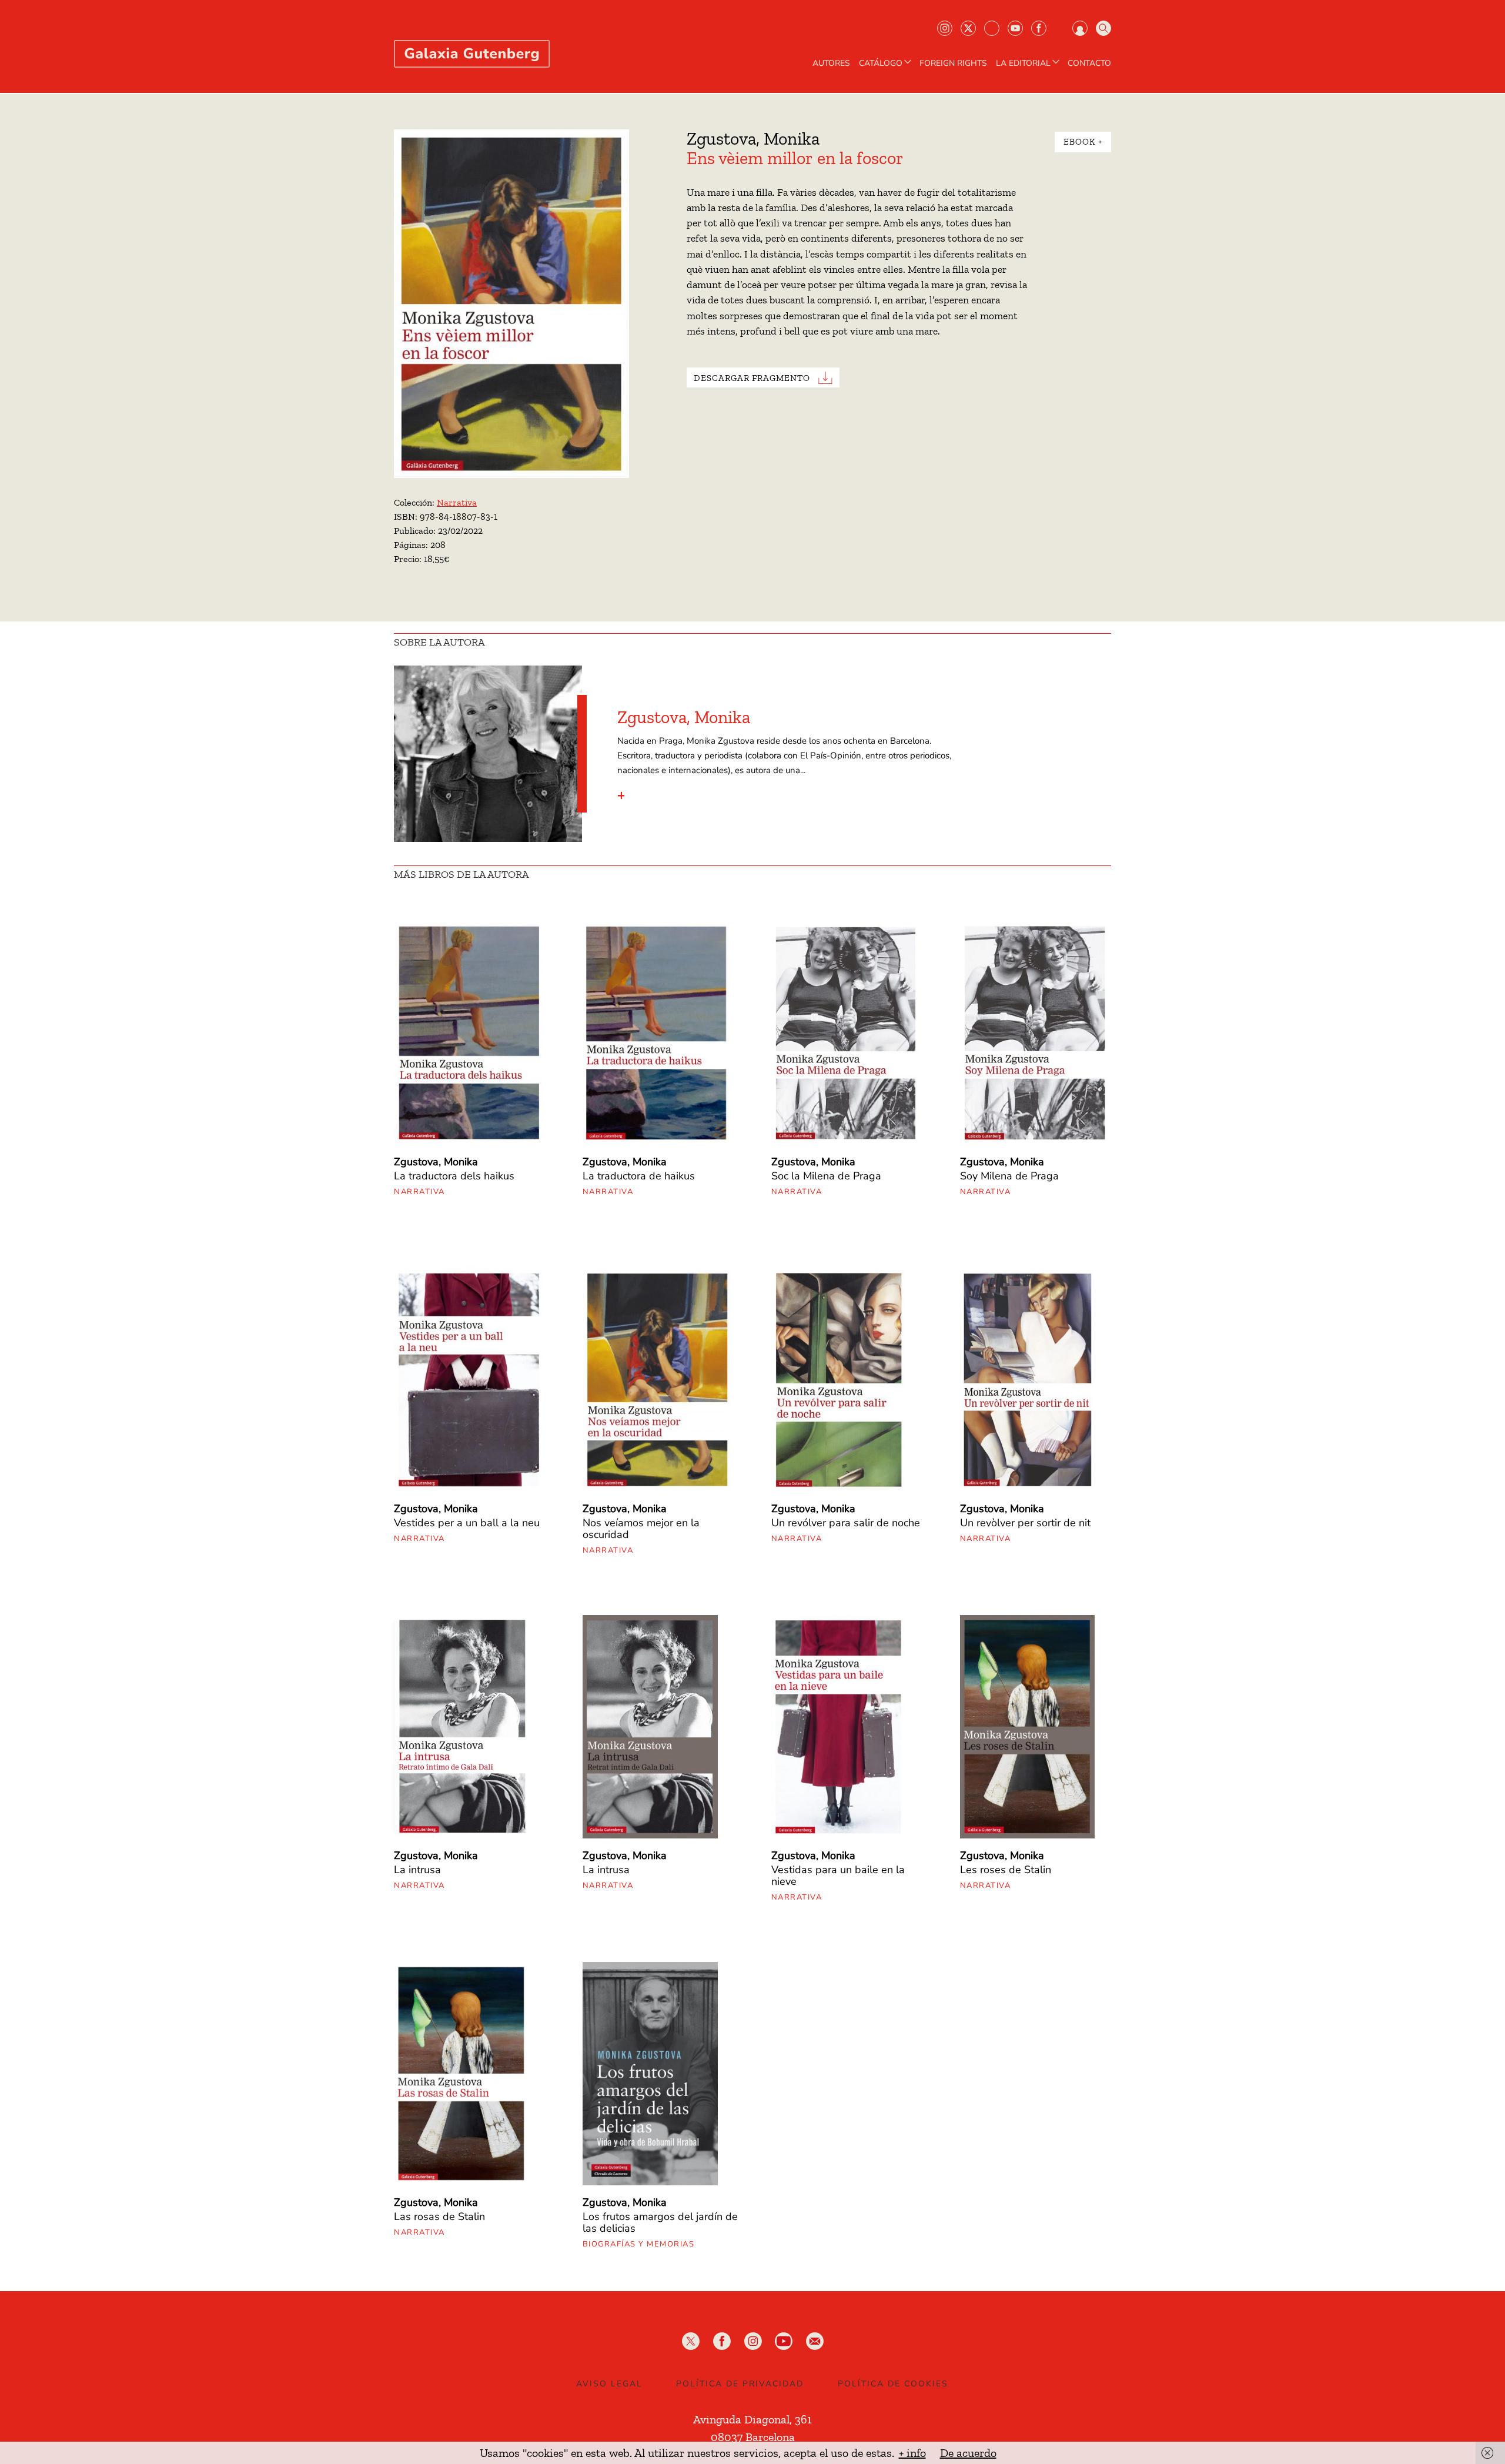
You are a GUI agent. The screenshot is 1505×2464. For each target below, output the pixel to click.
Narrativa (457, 502)
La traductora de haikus (639, 1176)
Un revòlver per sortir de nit (1025, 1523)
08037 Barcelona (753, 2437)
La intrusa (417, 1870)
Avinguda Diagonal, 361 (752, 2419)
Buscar (1103, 28)
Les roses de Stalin (1006, 1870)
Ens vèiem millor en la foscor (795, 158)
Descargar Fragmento (752, 378)
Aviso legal (609, 2384)
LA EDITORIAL (1023, 63)
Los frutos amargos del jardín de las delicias (660, 2222)
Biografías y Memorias (639, 2244)
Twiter (968, 28)
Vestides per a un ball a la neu (467, 1523)
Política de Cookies (893, 2384)
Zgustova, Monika (753, 139)
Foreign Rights (953, 63)
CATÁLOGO (881, 63)
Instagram (945, 28)
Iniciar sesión (1080, 28)
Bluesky (992, 28)
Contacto (1089, 63)
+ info (912, 2453)
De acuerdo (968, 2453)
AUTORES (831, 63)
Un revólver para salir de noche (846, 1523)
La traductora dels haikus (454, 1176)
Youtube (1015, 28)
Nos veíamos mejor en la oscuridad (641, 1529)
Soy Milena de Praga (1009, 1176)
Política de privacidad (740, 2384)
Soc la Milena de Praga (826, 1176)
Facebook (1039, 28)
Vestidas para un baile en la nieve (838, 1875)
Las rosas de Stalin (439, 2216)
